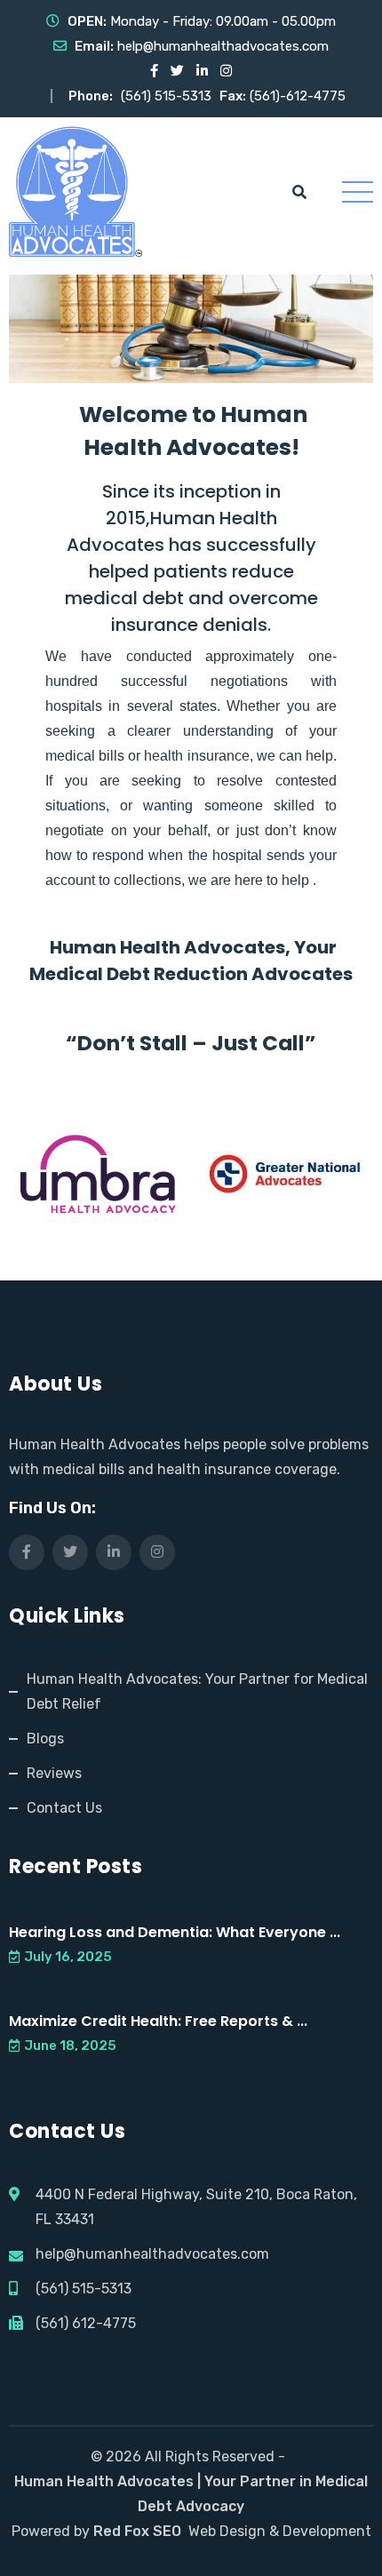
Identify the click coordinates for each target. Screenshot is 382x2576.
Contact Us (64, 1808)
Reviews (54, 1773)
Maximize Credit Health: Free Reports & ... (158, 2021)
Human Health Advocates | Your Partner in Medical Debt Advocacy (191, 2494)
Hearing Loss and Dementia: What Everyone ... (175, 1932)
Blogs (45, 1739)
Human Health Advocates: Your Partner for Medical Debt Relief (197, 1691)
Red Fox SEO (137, 2531)
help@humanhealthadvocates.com (223, 46)
